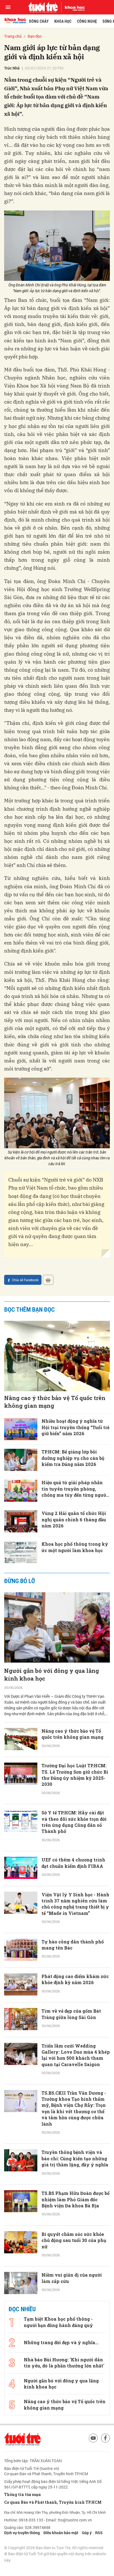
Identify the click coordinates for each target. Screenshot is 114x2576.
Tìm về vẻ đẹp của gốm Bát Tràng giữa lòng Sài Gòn (71, 2014)
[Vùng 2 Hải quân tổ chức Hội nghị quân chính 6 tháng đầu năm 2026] (21, 1521)
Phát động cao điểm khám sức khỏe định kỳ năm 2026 (75, 1979)
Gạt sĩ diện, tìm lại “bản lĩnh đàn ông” (72, 2313)
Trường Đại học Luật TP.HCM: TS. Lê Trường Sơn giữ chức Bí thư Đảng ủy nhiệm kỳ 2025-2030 (75, 1775)
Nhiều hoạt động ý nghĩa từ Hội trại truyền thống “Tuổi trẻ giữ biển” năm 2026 (75, 1427)
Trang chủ (13, 36)
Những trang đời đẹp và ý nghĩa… (61, 2566)
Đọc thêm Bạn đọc (29, 1310)
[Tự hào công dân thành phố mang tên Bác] (21, 1950)
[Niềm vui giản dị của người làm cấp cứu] (21, 2283)
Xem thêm (57, 2513)
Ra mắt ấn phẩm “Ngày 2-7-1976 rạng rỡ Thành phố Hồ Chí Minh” (73, 2351)
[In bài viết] (48, 1280)
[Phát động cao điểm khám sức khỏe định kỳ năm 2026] (21, 1984)
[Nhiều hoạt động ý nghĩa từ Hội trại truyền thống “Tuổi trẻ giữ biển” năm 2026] (21, 1429)
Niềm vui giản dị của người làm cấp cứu (72, 2278)
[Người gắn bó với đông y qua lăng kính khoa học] (57, 1628)
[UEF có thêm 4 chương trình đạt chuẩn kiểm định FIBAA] (21, 1868)
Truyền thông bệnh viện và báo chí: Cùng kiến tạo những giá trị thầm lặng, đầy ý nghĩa (75, 2158)
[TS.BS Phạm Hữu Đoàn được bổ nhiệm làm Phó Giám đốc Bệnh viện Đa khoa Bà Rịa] (21, 2201)
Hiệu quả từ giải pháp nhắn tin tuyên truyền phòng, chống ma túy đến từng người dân (75, 1489)
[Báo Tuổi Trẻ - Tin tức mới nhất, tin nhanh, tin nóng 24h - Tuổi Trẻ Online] (43, 7)
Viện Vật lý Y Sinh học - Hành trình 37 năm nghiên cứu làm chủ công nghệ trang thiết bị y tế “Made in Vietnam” (75, 1904)
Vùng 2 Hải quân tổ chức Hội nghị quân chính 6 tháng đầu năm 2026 (74, 1519)
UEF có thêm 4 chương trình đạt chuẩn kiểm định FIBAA (73, 1863)
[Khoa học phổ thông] (73, 7)
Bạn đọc (35, 36)
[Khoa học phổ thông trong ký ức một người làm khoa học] (21, 1552)
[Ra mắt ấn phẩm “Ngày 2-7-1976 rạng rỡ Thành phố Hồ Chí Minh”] (21, 2352)
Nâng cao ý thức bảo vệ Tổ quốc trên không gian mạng (55, 1402)
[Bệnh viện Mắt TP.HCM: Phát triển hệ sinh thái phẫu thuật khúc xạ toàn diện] (21, 2488)
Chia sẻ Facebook (25, 1280)
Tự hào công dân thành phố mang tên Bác (73, 1945)
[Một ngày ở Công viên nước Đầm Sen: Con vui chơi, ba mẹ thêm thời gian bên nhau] (21, 2447)
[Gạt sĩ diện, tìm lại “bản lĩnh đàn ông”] (21, 2318)
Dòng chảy (39, 21)
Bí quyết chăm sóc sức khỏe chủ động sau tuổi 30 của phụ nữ (74, 2240)
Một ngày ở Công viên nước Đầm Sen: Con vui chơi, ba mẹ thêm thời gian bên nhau (74, 2445)
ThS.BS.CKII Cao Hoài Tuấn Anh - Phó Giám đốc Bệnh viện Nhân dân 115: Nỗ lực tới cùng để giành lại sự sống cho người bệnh (76, 2398)
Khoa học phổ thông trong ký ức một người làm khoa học (75, 1547)
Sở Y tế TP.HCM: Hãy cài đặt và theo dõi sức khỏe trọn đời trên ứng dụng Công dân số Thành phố (74, 1822)
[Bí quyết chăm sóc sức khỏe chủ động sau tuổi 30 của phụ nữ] (21, 2242)
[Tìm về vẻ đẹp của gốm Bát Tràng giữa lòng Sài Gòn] (21, 2019)
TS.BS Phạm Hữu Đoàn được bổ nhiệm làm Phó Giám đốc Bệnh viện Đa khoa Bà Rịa (76, 2199)
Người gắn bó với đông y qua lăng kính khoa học (52, 1674)
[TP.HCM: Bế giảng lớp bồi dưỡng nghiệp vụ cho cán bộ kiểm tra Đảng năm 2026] (21, 1460)
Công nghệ (87, 21)
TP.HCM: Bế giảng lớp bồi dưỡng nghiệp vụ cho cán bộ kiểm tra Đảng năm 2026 (73, 1458)
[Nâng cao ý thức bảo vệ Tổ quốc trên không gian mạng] (57, 1356)
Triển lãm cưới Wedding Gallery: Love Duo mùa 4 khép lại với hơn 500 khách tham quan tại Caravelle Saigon (76, 2055)
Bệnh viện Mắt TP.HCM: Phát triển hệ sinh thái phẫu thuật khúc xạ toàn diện (74, 2486)
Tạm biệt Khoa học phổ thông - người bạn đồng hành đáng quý (58, 2546)
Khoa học (63, 21)
